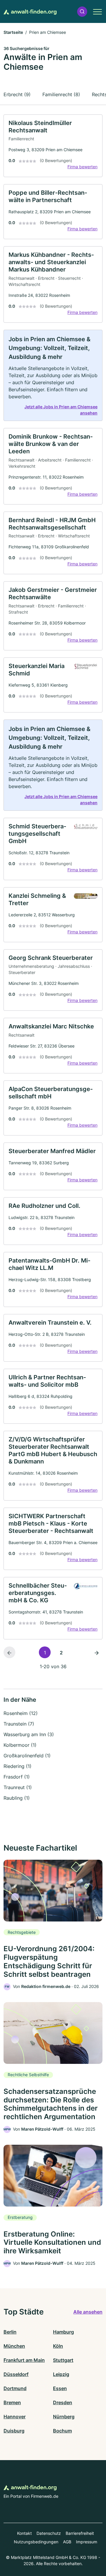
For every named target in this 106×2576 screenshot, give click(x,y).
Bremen (12, 2402)
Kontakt (24, 2533)
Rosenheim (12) (21, 1713)
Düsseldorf (16, 2374)
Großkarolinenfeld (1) (27, 1756)
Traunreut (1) (18, 1787)
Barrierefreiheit (80, 2533)
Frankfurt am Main (24, 2360)
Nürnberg (64, 2417)
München (14, 2346)
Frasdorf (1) (17, 1777)
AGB (67, 2542)
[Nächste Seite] (97, 1652)
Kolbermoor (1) (20, 1745)
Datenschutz (49, 2533)
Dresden (63, 2402)
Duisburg (14, 2431)
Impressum (87, 2542)
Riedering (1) (18, 1766)
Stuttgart (63, 2360)
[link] (53, 146)
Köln (58, 2346)
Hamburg (63, 2332)
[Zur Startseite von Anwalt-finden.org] (30, 11)
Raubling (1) (17, 1798)
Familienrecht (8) (61, 94)
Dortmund (15, 2388)
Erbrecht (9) (17, 94)
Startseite (13, 32)
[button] (82, 12)
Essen (60, 2388)
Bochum (62, 2431)
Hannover (15, 2417)
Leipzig (61, 2374)
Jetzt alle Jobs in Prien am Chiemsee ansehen (61, 410)
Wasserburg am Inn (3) (29, 1734)
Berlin (10, 2332)
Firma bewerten (82, 167)
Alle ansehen (88, 2312)
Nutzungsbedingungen (36, 2542)
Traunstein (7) (19, 1724)
